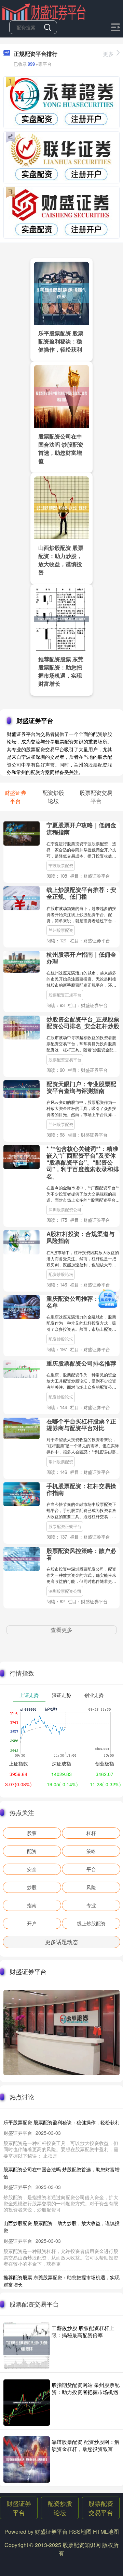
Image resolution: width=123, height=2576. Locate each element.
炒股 (32, 1887)
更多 (108, 54)
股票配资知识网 (82, 2545)
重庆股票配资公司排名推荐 (81, 1363)
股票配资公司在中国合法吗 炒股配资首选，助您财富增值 (61, 449)
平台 (91, 1869)
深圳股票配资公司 (65, 1209)
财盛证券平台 (19, 2508)
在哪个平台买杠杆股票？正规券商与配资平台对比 (81, 1424)
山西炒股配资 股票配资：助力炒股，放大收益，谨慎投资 (61, 560)
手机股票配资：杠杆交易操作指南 (81, 1489)
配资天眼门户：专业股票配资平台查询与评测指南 (81, 1087)
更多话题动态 (61, 1942)
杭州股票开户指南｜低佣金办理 (81, 958)
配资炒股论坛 (61, 1274)
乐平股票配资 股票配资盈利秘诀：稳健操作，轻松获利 (61, 341)
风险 (91, 1887)
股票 (32, 1833)
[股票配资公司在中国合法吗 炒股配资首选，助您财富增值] (61, 396)
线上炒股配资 (91, 1923)
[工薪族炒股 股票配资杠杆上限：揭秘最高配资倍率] (27, 2346)
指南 (32, 1905)
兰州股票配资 (61, 930)
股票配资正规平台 (65, 995)
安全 (32, 1869)
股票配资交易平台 (65, 1059)
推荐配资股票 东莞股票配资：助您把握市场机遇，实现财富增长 (61, 671)
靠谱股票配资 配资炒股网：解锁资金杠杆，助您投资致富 (86, 2445)
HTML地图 (106, 2532)
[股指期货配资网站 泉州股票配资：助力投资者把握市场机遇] (27, 2403)
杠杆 (91, 1833)
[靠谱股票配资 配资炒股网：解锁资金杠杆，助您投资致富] (27, 2459)
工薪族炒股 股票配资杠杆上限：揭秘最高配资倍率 (83, 2331)
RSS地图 (80, 2532)
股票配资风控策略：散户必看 (81, 1554)
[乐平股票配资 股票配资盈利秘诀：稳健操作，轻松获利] (61, 292)
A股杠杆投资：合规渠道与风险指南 (80, 1237)
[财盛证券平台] (44, 11)
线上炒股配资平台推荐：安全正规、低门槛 (81, 893)
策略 (91, 1851)
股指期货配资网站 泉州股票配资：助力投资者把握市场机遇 (86, 2388)
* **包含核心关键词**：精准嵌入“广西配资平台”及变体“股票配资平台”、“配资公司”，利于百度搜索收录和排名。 (83, 1162)
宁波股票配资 (61, 865)
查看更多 (61, 1630)
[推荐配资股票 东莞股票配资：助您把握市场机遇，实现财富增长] (61, 618)
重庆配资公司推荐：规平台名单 (81, 1302)
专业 (91, 1905)
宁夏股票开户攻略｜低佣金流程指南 (81, 828)
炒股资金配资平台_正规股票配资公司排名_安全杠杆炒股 (83, 1022)
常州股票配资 (61, 1461)
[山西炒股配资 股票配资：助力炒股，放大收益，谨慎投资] (61, 507)
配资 (32, 1851)
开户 (32, 1923)
